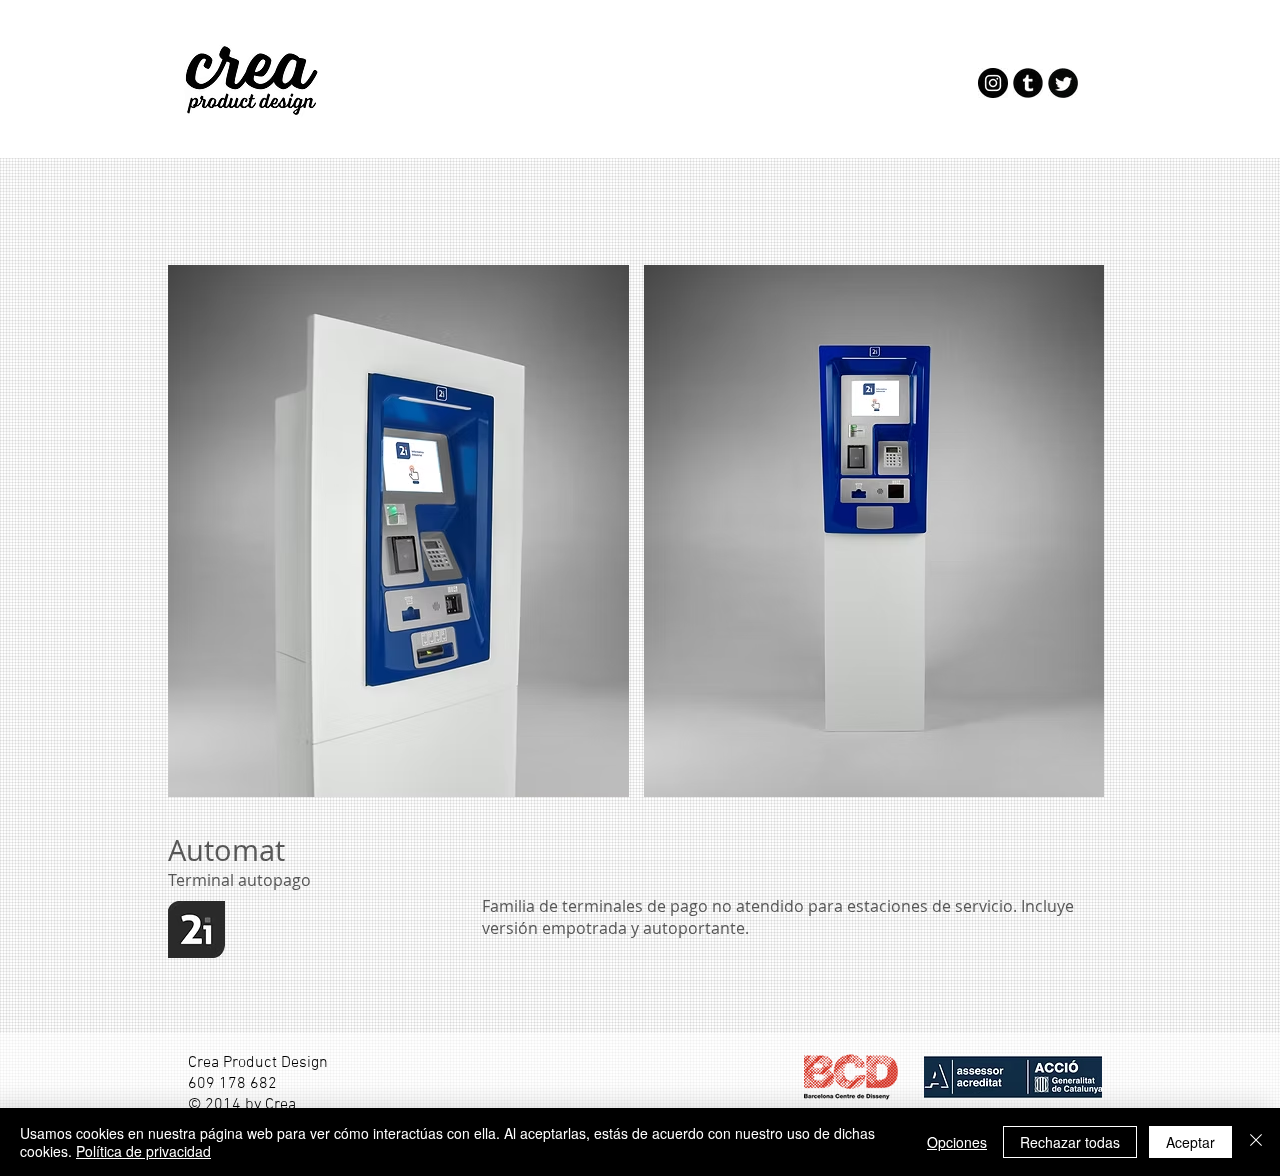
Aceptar (1190, 1142)
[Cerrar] (1256, 1142)
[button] (398, 531)
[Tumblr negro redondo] (1028, 83)
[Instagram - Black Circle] (993, 83)
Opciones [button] (957, 1142)
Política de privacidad (143, 1151)
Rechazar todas (1070, 1142)
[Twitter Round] (1063, 83)
